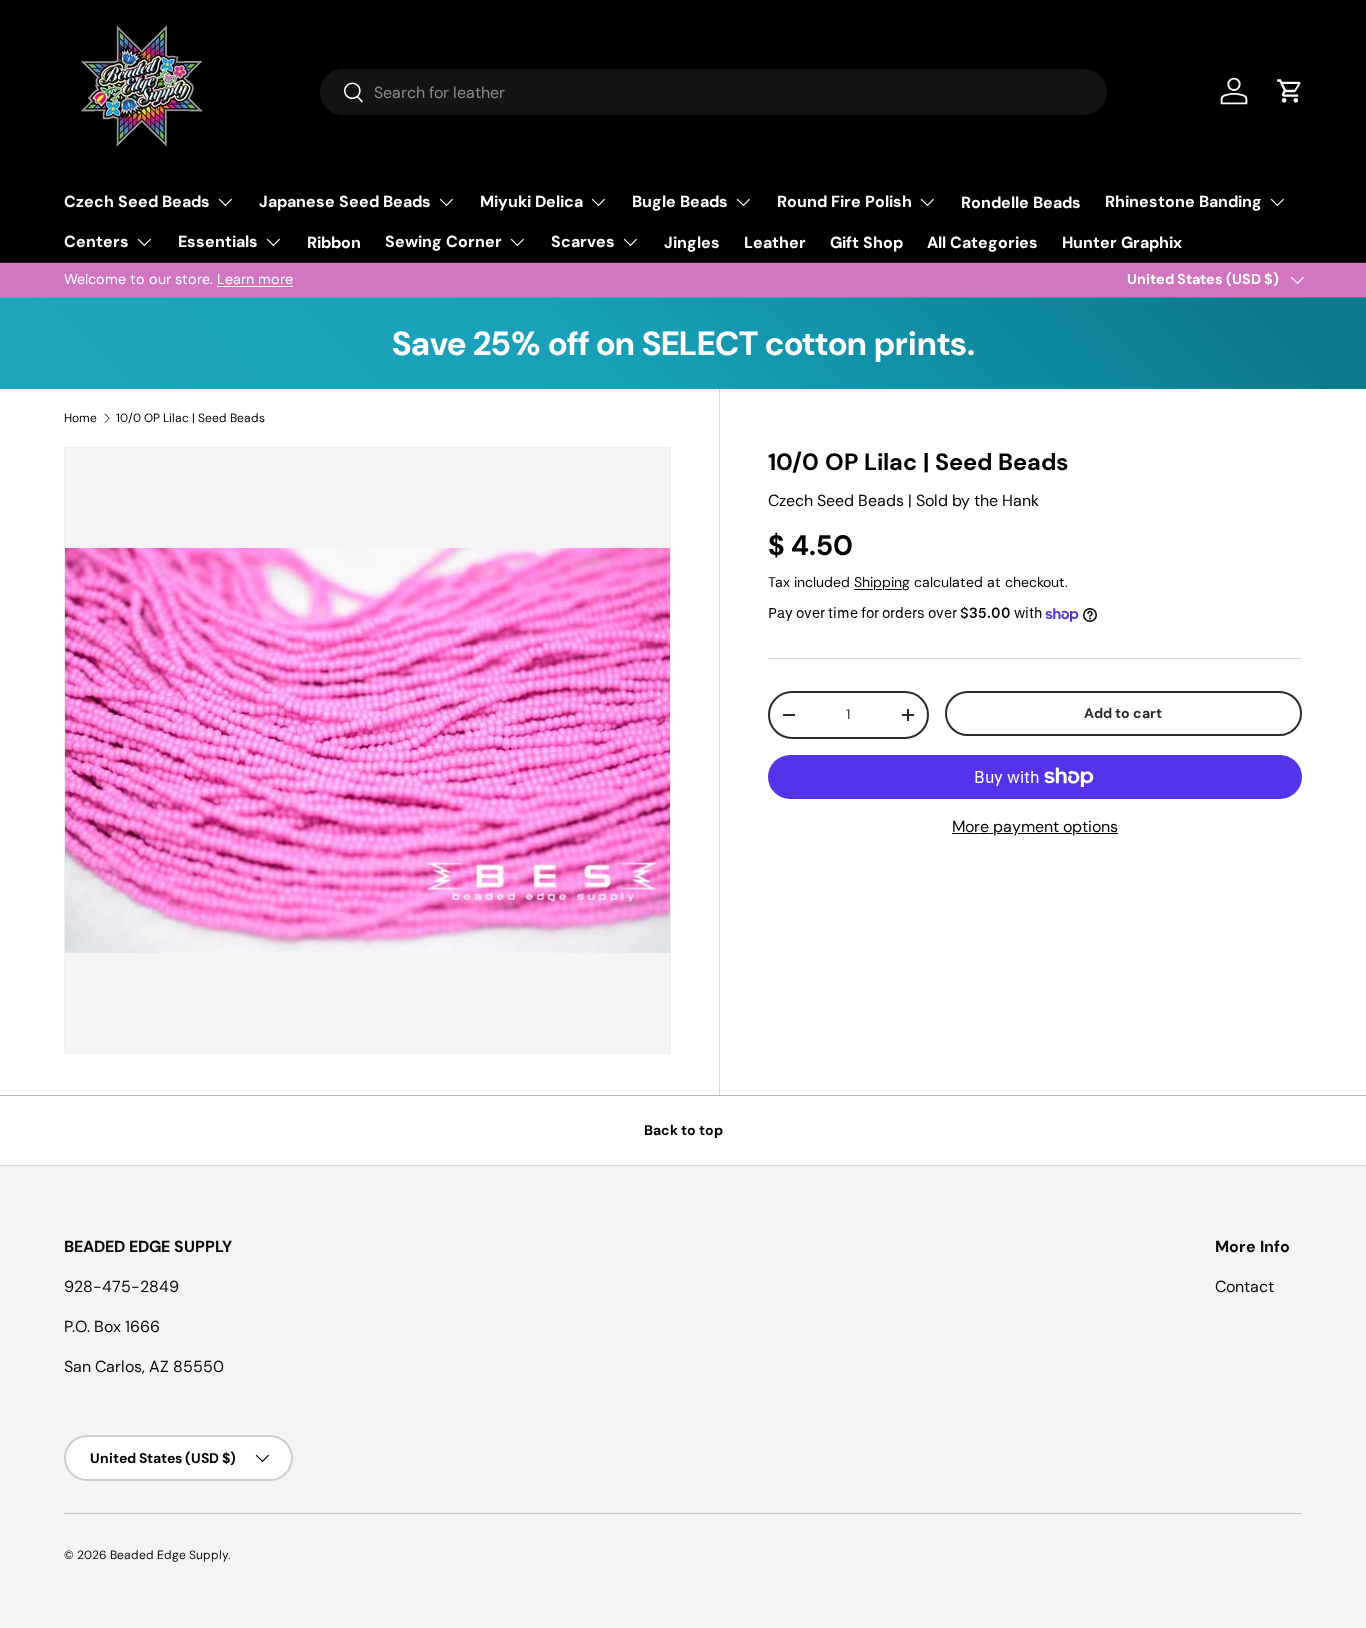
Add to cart (1123, 713)
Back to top (683, 1130)
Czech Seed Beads (137, 201)
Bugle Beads (680, 201)
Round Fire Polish (844, 201)
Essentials (218, 241)
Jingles (692, 242)
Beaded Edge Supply (169, 1555)
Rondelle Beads (1021, 202)
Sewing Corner (443, 241)
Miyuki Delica (531, 201)
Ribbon (334, 242)
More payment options (1035, 826)
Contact (1244, 1286)
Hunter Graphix (1122, 242)
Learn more (255, 279)
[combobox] (713, 92)
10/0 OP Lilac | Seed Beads (190, 418)
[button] (1290, 91)
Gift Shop (866, 242)
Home (80, 418)
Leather (775, 242)
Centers (96, 241)
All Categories (982, 242)
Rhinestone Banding (1183, 201)
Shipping (882, 582)
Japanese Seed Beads (345, 201)
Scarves (583, 241)
